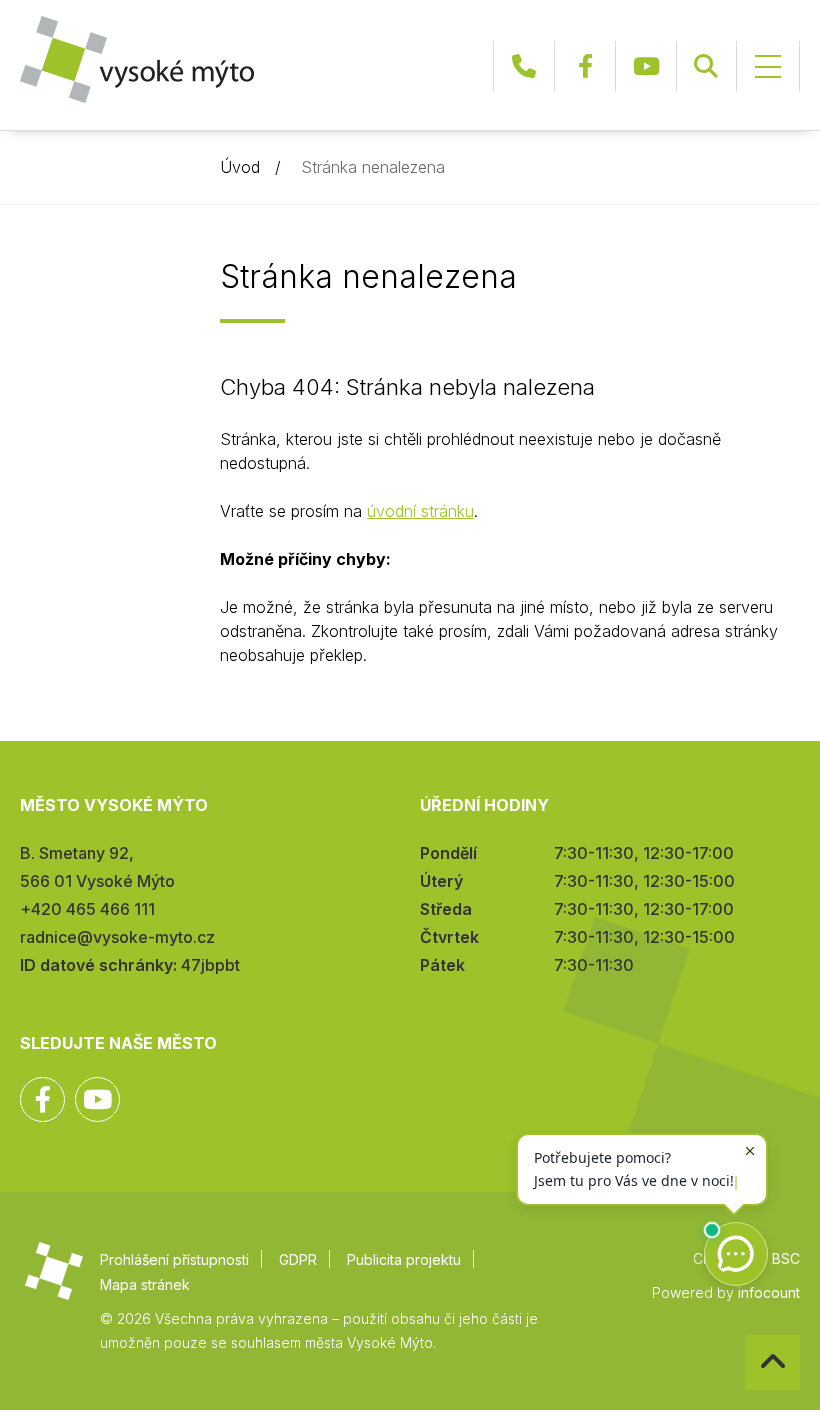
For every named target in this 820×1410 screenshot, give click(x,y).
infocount (769, 1292)
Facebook (585, 66)
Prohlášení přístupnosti (174, 1259)
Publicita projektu (404, 1259)
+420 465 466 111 (524, 66)
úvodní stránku (420, 511)
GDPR (298, 1259)
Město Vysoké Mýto (137, 59)
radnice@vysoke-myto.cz (117, 937)
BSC (786, 1258)
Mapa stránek (145, 1284)
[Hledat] (706, 66)
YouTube (646, 66)
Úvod (240, 167)
